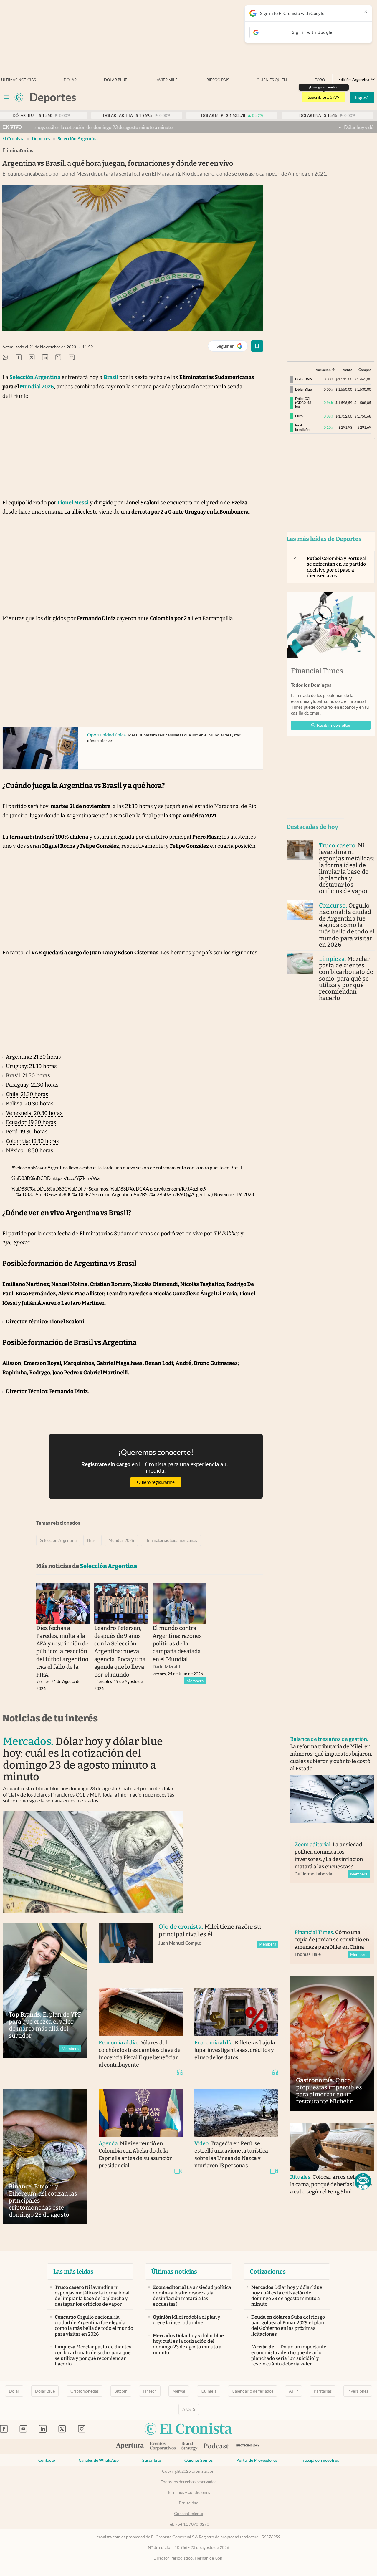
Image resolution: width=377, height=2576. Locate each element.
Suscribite (152, 2460)
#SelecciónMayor (29, 1168)
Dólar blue (116, 80)
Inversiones (358, 2391)
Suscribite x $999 (324, 97)
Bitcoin (121, 2391)
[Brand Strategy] (190, 2447)
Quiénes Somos (199, 2460)
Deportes (41, 139)
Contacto (47, 2460)
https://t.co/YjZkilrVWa (76, 1178)
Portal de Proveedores (257, 2460)
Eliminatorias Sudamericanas (171, 1540)
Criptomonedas (85, 2391)
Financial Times (317, 671)
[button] (363, 2181)
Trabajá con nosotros (320, 2460)
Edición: (354, 80)
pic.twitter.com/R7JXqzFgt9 (178, 1189)
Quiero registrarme (156, 1482)
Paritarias (323, 2391)
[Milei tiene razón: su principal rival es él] (126, 1950)
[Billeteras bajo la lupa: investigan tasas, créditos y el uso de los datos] (236, 2012)
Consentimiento (189, 2514)
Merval (179, 2391)
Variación (323, 370)
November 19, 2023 (234, 1194)
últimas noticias (19, 80)
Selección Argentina (78, 139)
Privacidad (189, 2503)
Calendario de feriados (253, 2391)
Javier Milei (167, 80)
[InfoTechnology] (248, 2447)
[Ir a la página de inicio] (19, 97)
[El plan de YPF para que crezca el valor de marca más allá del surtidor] (45, 1990)
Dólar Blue (45, 2391)
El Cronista (13, 139)
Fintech (150, 2391)
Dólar (70, 80)
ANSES (189, 2409)
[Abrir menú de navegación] (6, 97)
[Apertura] (130, 2446)
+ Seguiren (230, 347)
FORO (320, 80)
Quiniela (209, 2391)
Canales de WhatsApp (99, 2460)
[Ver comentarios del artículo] (72, 358)
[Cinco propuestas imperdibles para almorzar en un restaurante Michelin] (332, 2043)
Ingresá (362, 97)
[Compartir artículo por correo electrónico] (58, 358)
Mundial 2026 (121, 1540)
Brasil (92, 1540)
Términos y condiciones (189, 2492)
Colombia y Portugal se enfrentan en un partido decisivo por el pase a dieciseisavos (337, 567)
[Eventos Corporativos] (163, 2447)
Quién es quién (272, 80)
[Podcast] (216, 2446)
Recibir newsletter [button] (334, 725)
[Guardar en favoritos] (257, 346)
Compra (365, 370)
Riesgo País (218, 80)
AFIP (294, 2391)
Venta (348, 370)
